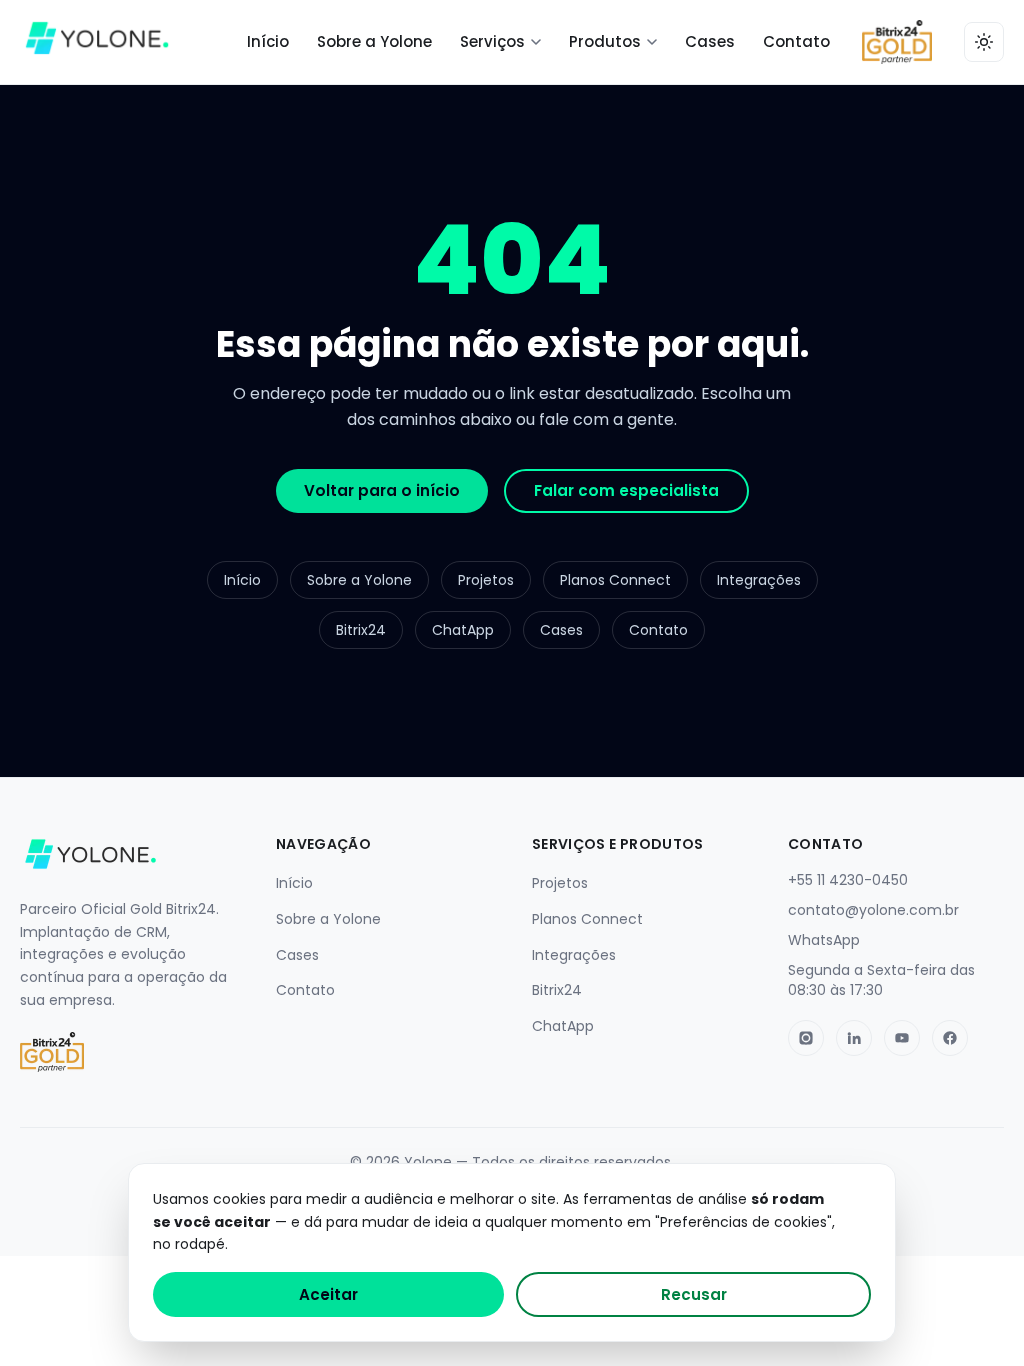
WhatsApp (824, 940)
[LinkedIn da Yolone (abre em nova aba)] (854, 1038)
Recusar (694, 1294)
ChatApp (463, 630)
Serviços (492, 41)
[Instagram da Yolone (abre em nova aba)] (806, 1038)
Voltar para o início (382, 490)
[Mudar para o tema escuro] (984, 42)
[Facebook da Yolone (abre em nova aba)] (950, 1038)
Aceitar (328, 1294)
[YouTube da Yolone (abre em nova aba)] (902, 1038)
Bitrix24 (361, 630)
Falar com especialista (626, 490)
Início (268, 41)
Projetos (486, 580)
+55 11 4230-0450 (848, 880)
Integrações (759, 580)
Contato (796, 41)
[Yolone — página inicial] (97, 42)
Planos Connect (615, 580)
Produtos (605, 41)
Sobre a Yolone (374, 41)
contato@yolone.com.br (873, 910)
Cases (710, 41)
